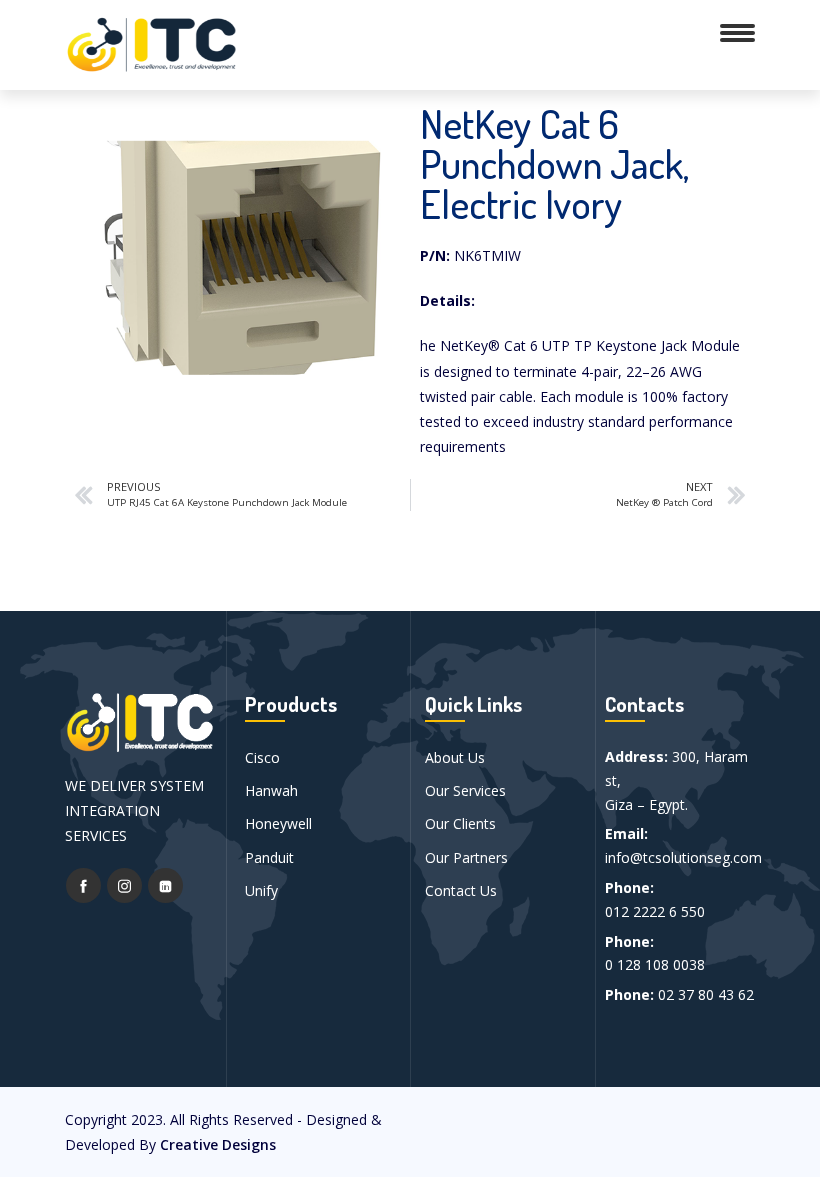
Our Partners (466, 857)
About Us (455, 757)
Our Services (465, 790)
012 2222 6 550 (655, 911)
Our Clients (460, 823)
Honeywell (278, 823)
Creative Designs (218, 1144)
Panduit (269, 857)
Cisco (262, 757)
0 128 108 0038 (655, 964)
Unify (261, 890)
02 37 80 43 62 (706, 994)
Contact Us (461, 890)
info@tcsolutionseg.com (683, 857)
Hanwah (271, 790)
